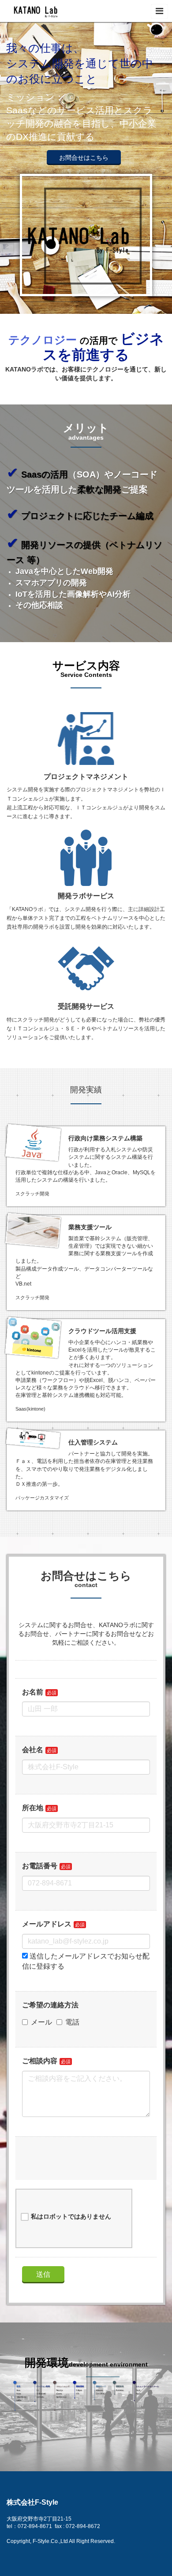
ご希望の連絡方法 (50, 2005)
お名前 (33, 1692)
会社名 (33, 1750)
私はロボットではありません (71, 2216)
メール (41, 2022)
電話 (72, 2022)
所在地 (33, 1808)
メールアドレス (47, 1924)
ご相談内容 (40, 2061)
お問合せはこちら (84, 158)
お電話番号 (40, 1866)
